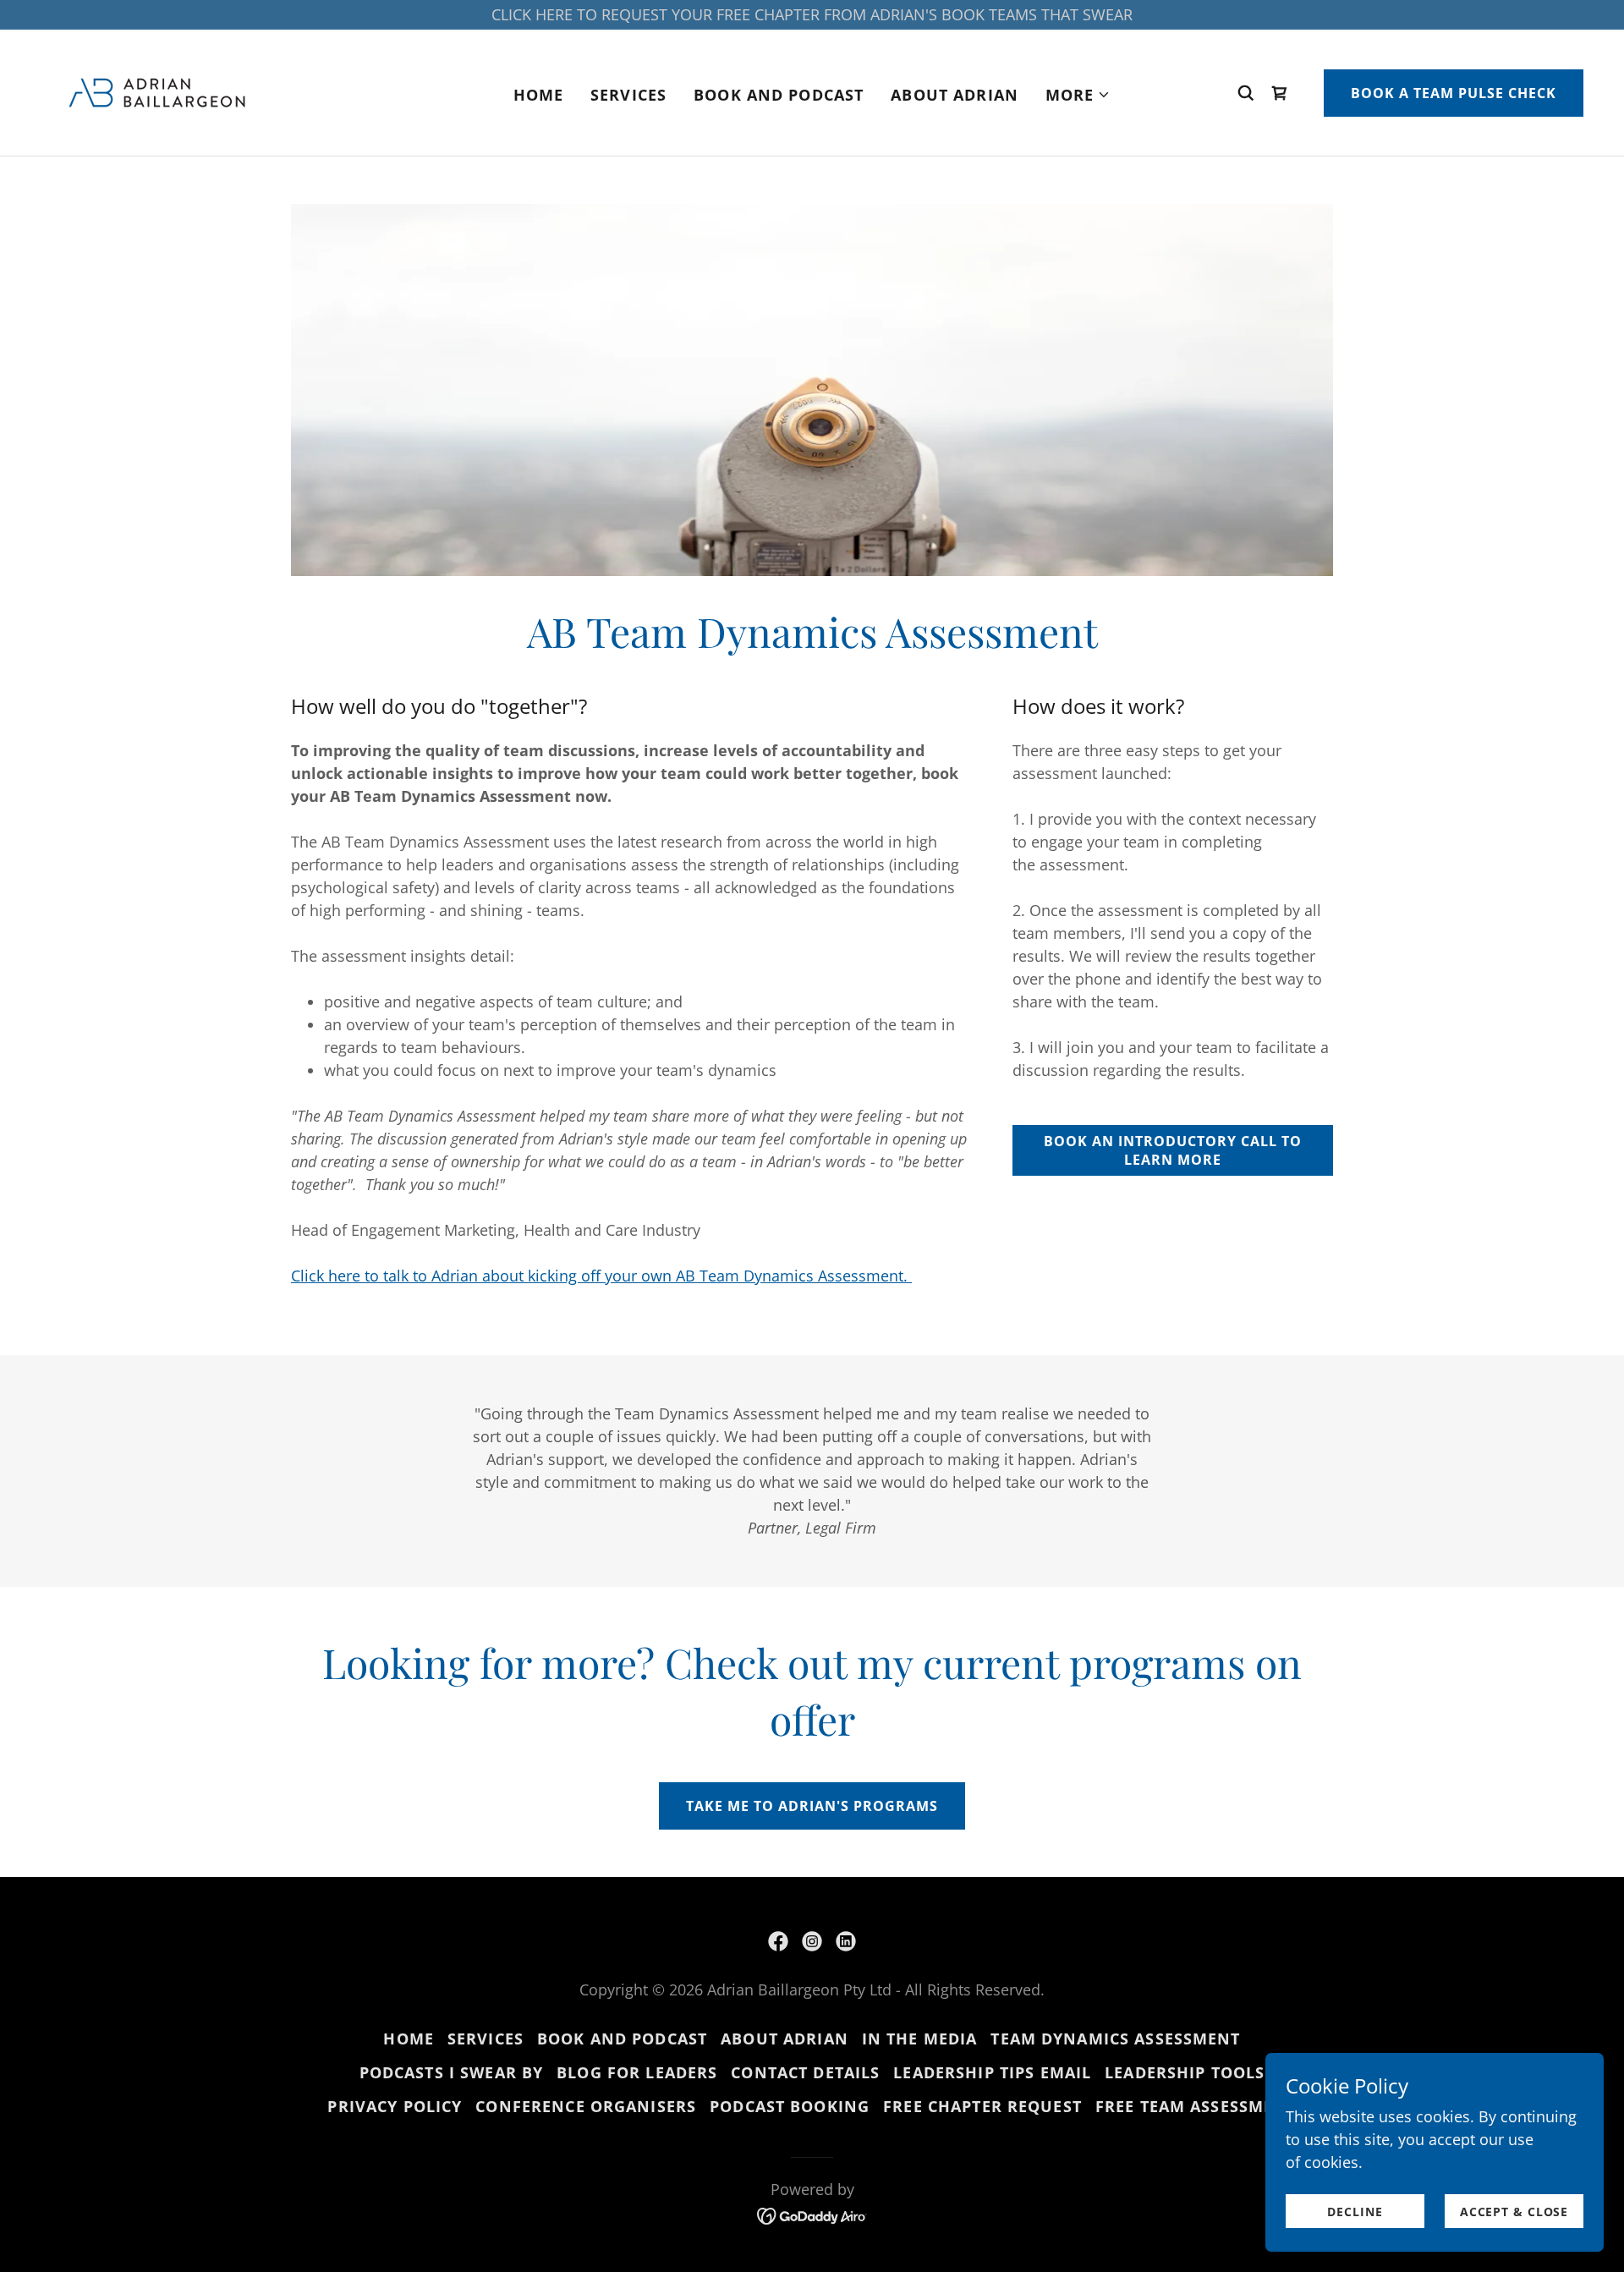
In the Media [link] (920, 2039)
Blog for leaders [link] (637, 2072)
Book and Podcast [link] (779, 95)
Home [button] (409, 2039)
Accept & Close (1514, 2212)
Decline (1355, 2212)
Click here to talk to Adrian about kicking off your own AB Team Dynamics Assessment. (601, 1276)
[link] (157, 91)
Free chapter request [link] (982, 2106)
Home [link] (539, 95)
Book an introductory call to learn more (1173, 1150)
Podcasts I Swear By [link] (452, 2072)
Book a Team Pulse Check (1454, 93)
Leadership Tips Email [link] (992, 2072)
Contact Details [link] (805, 2072)
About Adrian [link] (955, 95)
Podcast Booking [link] (790, 2106)
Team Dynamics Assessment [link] (1115, 2039)
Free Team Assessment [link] (1196, 2106)
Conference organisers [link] (586, 2106)
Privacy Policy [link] (395, 2106)
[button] (1078, 95)
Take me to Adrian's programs (812, 1806)
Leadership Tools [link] (1185, 2072)
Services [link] (628, 95)
